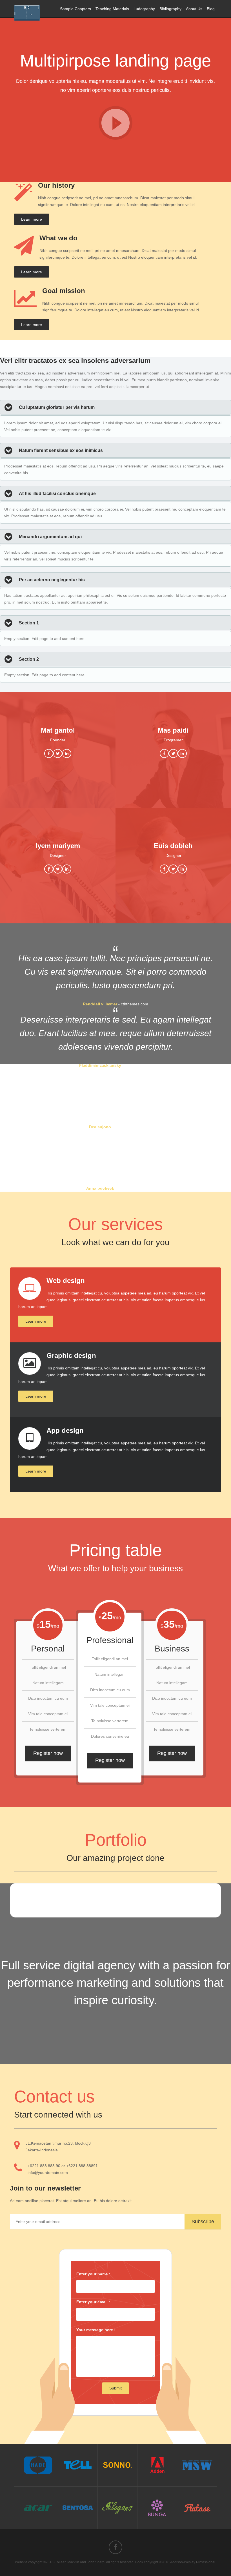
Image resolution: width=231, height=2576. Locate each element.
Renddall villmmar (100, 1004)
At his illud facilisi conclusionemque (57, 494)
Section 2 (29, 659)
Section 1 (29, 623)
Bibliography (170, 9)
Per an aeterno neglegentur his (52, 580)
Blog (211, 9)
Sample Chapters (75, 9)
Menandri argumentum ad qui (50, 537)
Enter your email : (93, 2302)
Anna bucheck (100, 1188)
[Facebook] (49, 753)
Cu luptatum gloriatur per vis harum (57, 407)
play (115, 123)
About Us (194, 9)
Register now (48, 1753)
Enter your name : (93, 2274)
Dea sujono (100, 1127)
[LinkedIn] (67, 753)
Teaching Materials (112, 9)
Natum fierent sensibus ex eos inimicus (61, 450)
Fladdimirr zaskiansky (100, 1065)
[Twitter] (58, 753)
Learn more (32, 219)
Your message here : (96, 2330)
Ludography (144, 9)
